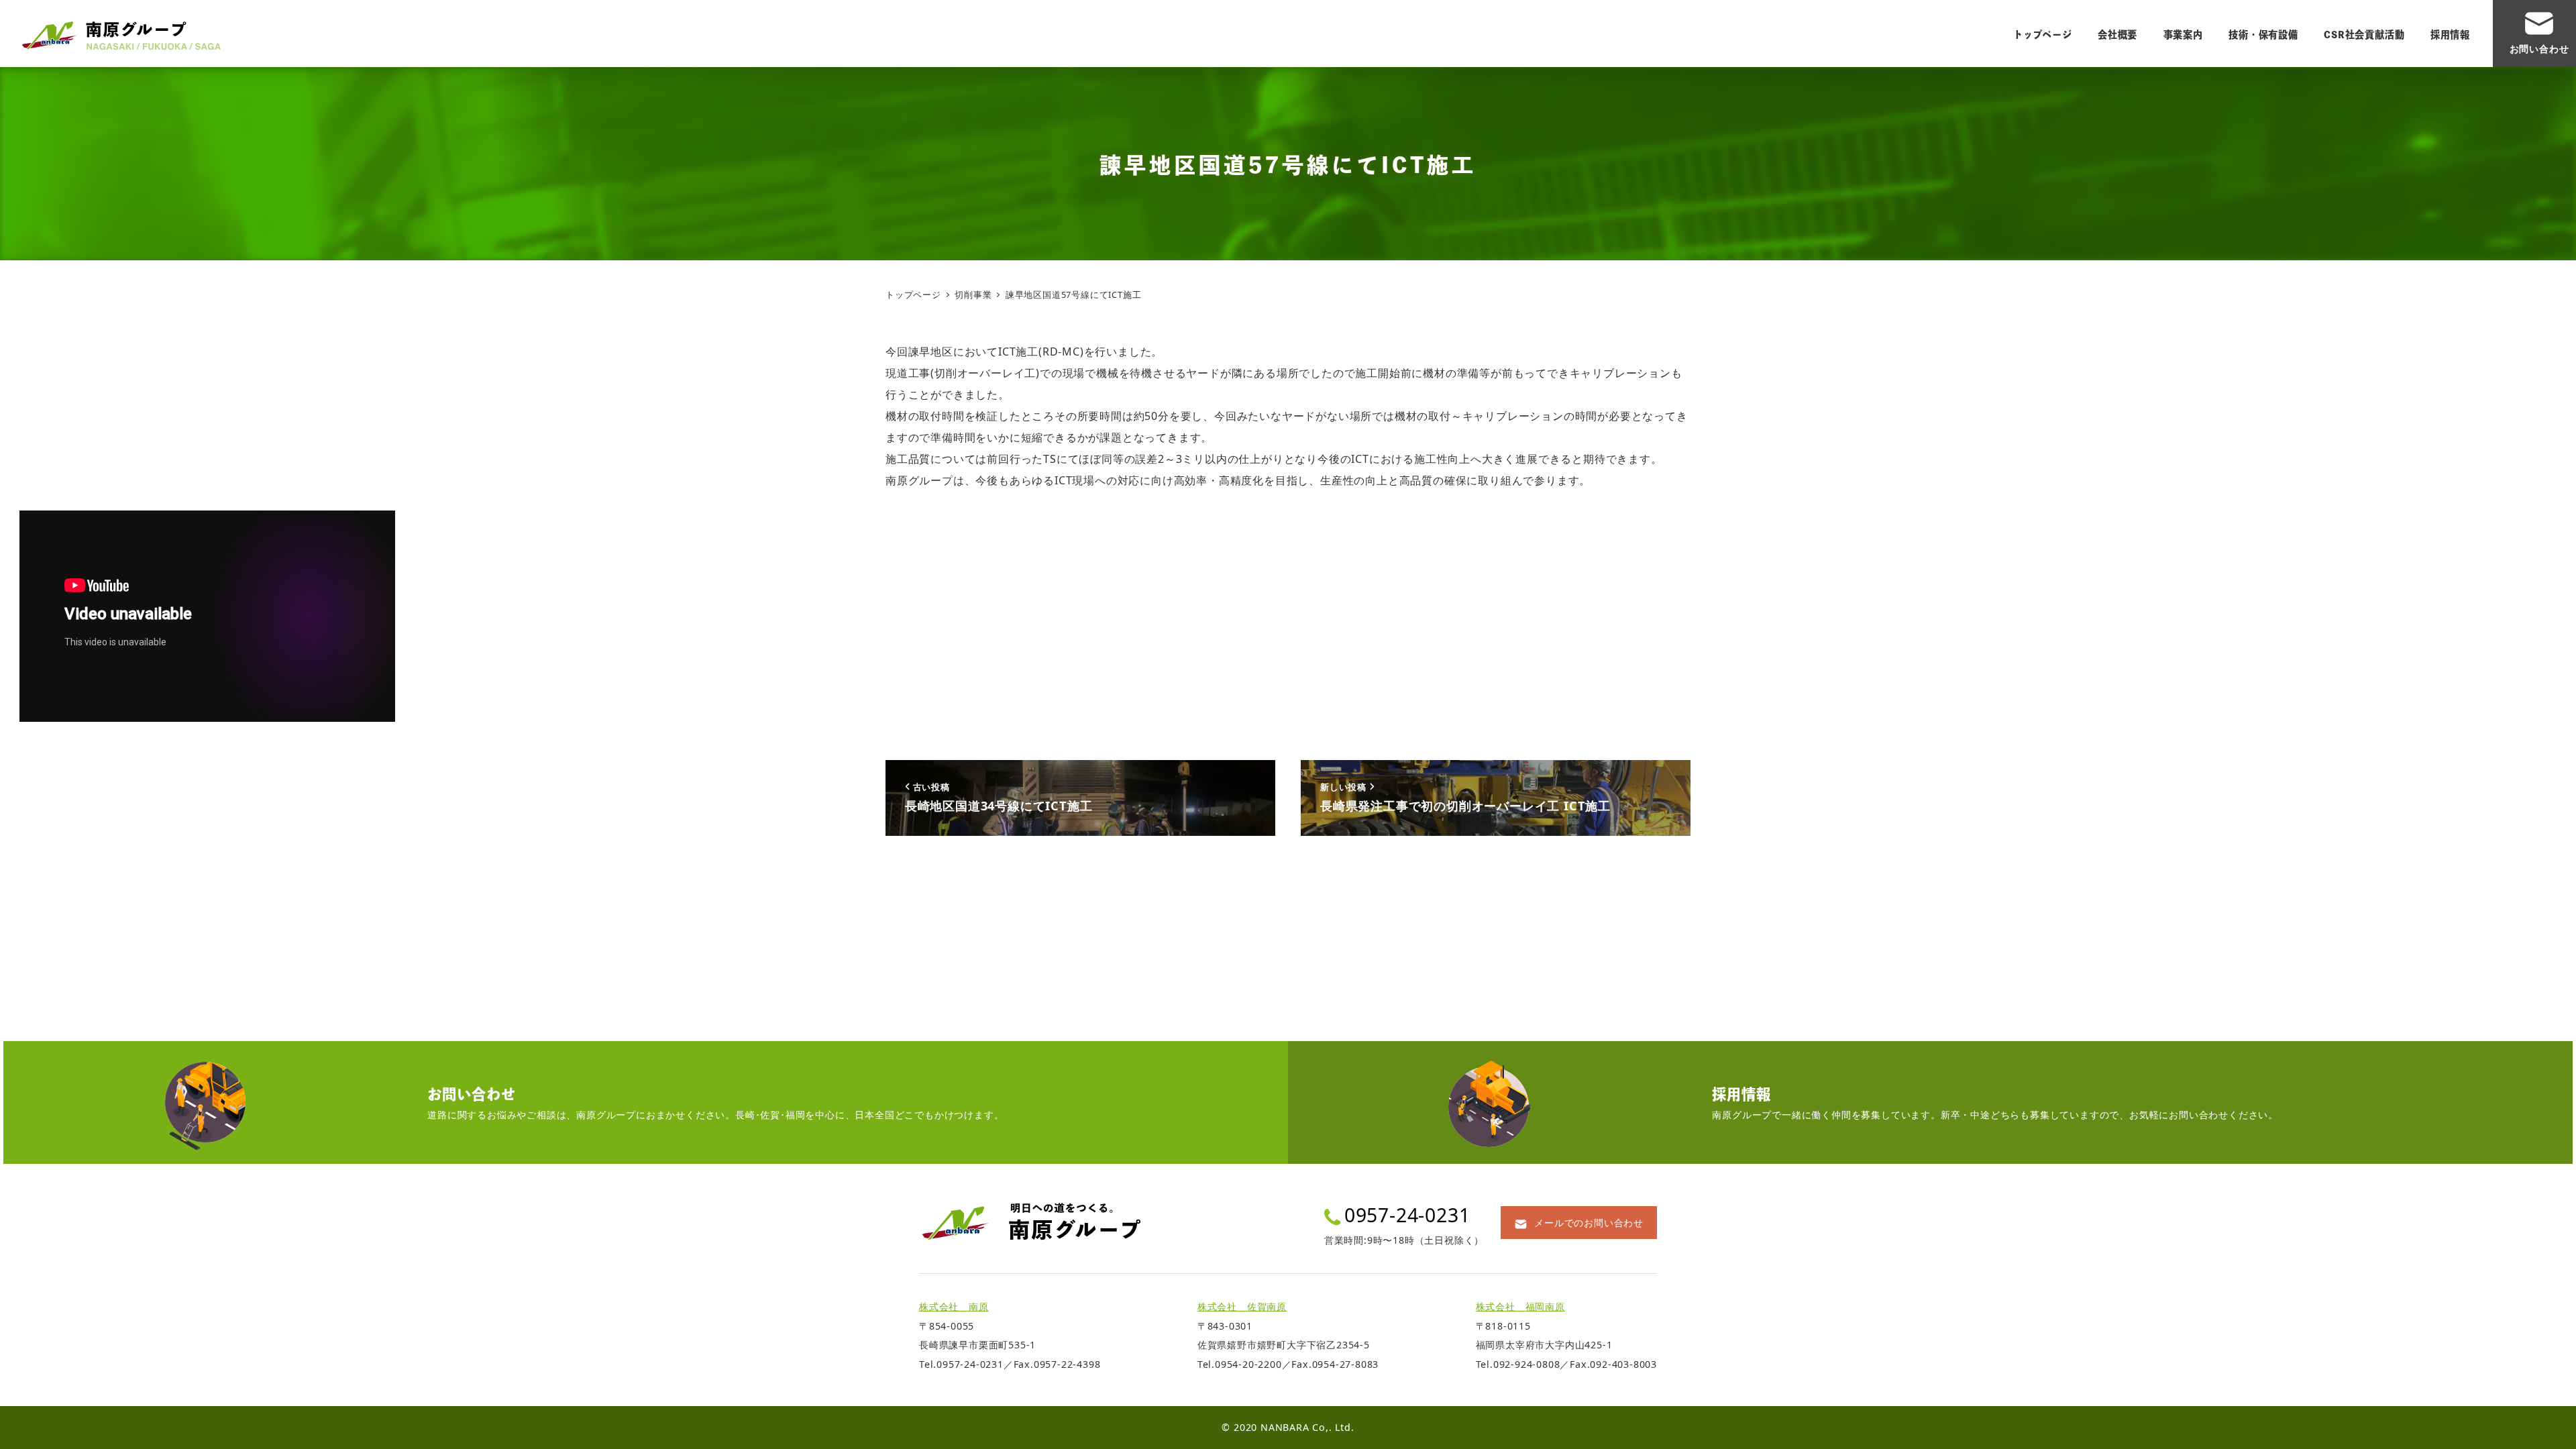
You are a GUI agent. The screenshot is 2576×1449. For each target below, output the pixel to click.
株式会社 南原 (954, 1306)
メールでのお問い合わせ (1589, 1223)
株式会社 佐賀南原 (1242, 1306)
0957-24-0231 (1407, 1215)
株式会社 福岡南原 (1520, 1306)
